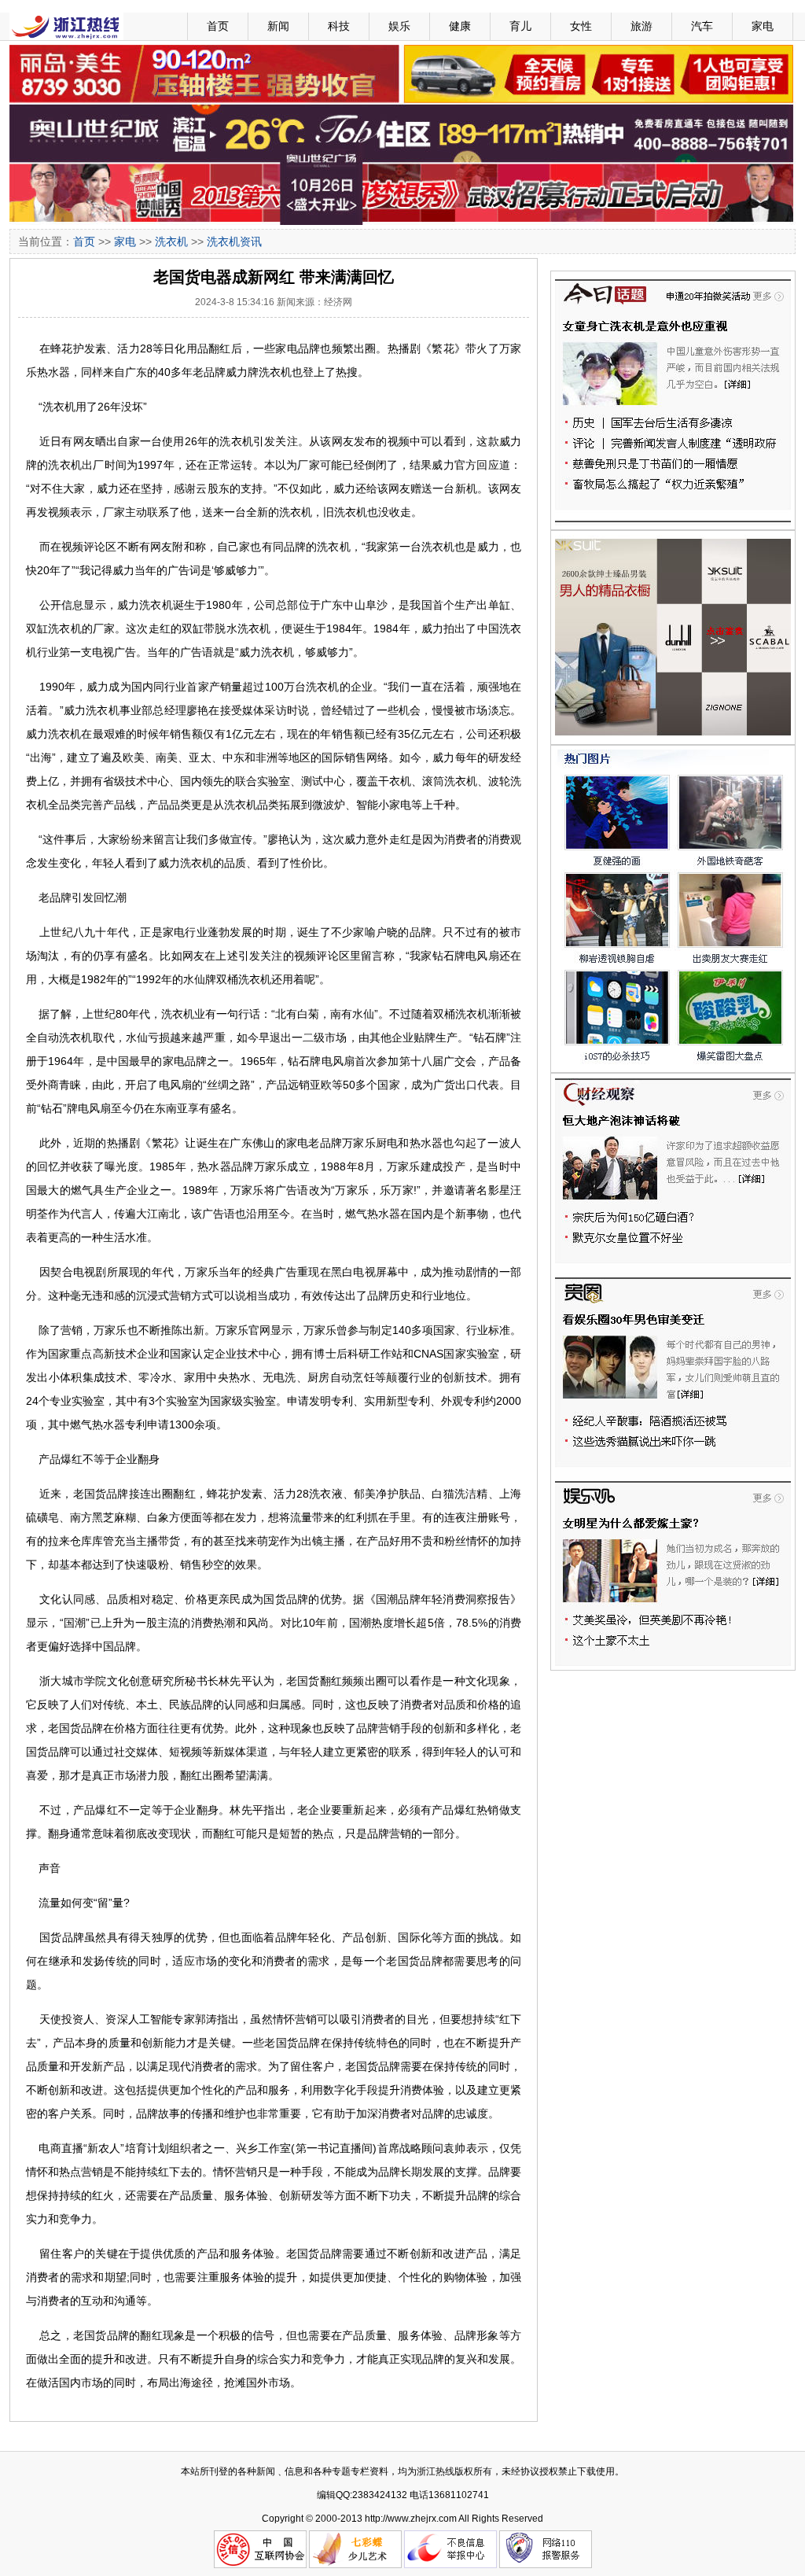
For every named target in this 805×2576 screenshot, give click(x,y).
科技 (339, 26)
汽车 (702, 26)
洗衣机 (171, 241)
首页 (218, 26)
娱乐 (399, 26)
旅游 (641, 26)
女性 (581, 26)
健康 (460, 26)
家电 (763, 26)
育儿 (520, 26)
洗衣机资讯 (234, 241)
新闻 (278, 26)
